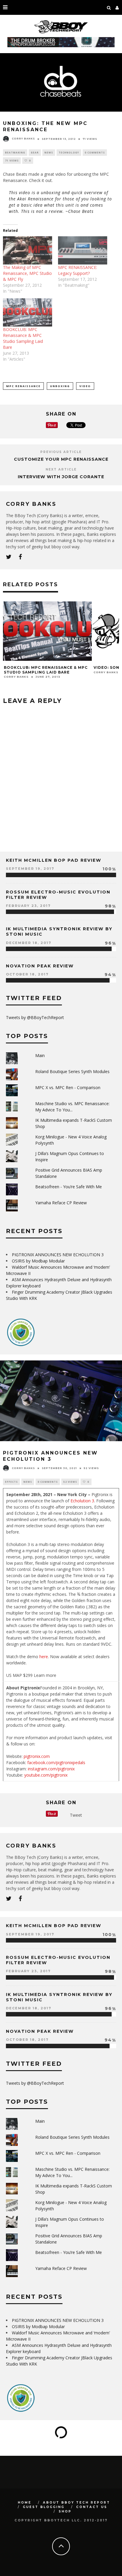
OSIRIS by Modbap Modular (38, 1261)
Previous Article (61, 452)
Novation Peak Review (40, 966)
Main (40, 1055)
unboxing (60, 386)
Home (25, 2503)
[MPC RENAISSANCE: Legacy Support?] (83, 250)
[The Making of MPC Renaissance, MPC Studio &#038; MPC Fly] (28, 250)
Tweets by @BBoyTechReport (35, 1017)
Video (85, 386)
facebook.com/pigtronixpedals (56, 1763)
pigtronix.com (37, 1756)
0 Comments (95, 152)
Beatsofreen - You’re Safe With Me (69, 1187)
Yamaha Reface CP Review (61, 1203)
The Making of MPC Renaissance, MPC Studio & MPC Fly (27, 273)
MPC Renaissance (23, 386)
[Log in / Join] (117, 7)
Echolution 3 (82, 1501)
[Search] (109, 7)
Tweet (76, 1815)
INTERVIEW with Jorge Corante (61, 477)
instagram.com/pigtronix (51, 1769)
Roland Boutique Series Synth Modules (72, 1071)
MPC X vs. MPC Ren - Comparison (68, 1087)
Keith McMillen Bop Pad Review (54, 860)
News (49, 152)
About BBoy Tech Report (77, 2503)
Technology (69, 152)
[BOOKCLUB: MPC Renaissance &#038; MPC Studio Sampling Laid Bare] (28, 312)
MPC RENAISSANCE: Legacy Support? (78, 270)
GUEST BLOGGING (44, 2507)
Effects (11, 1482)
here (44, 1657)
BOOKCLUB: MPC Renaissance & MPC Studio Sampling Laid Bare (23, 338)
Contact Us (92, 2507)
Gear (35, 152)
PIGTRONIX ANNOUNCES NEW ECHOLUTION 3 (58, 1255)
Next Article (61, 469)
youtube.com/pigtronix (46, 1775)
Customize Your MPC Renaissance (61, 459)
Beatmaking (15, 152)
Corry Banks (23, 139)
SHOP (65, 2511)
